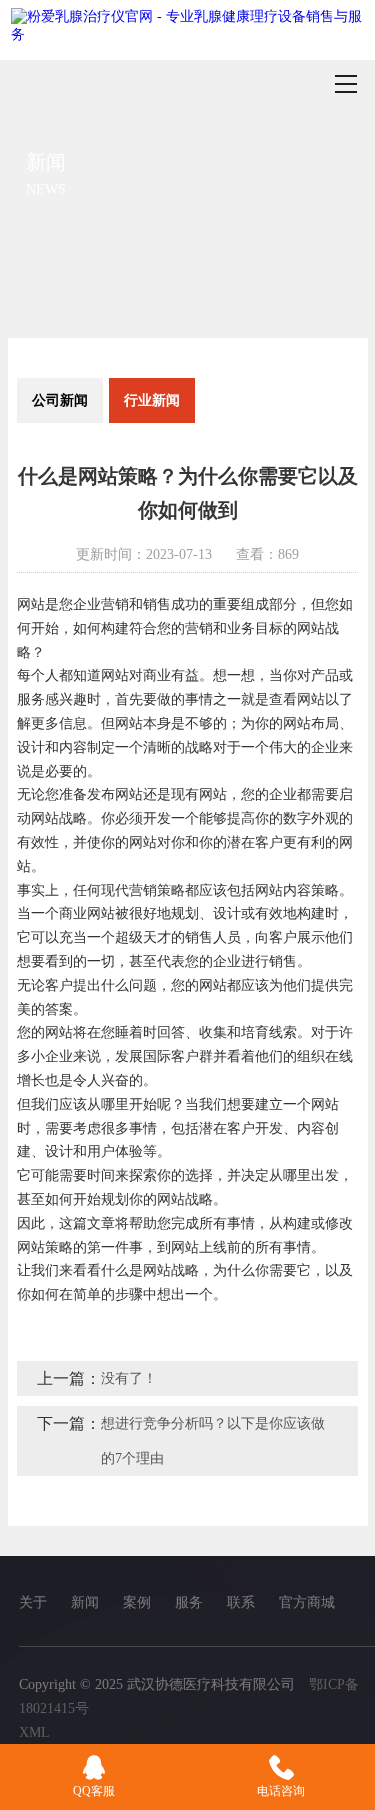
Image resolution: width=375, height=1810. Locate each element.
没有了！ (129, 1378)
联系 (241, 1602)
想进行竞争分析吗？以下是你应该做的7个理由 (213, 1441)
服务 (189, 1602)
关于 (33, 1602)
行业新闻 (152, 400)
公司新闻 (60, 400)
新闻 (85, 1602)
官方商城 (307, 1602)
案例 (137, 1602)
